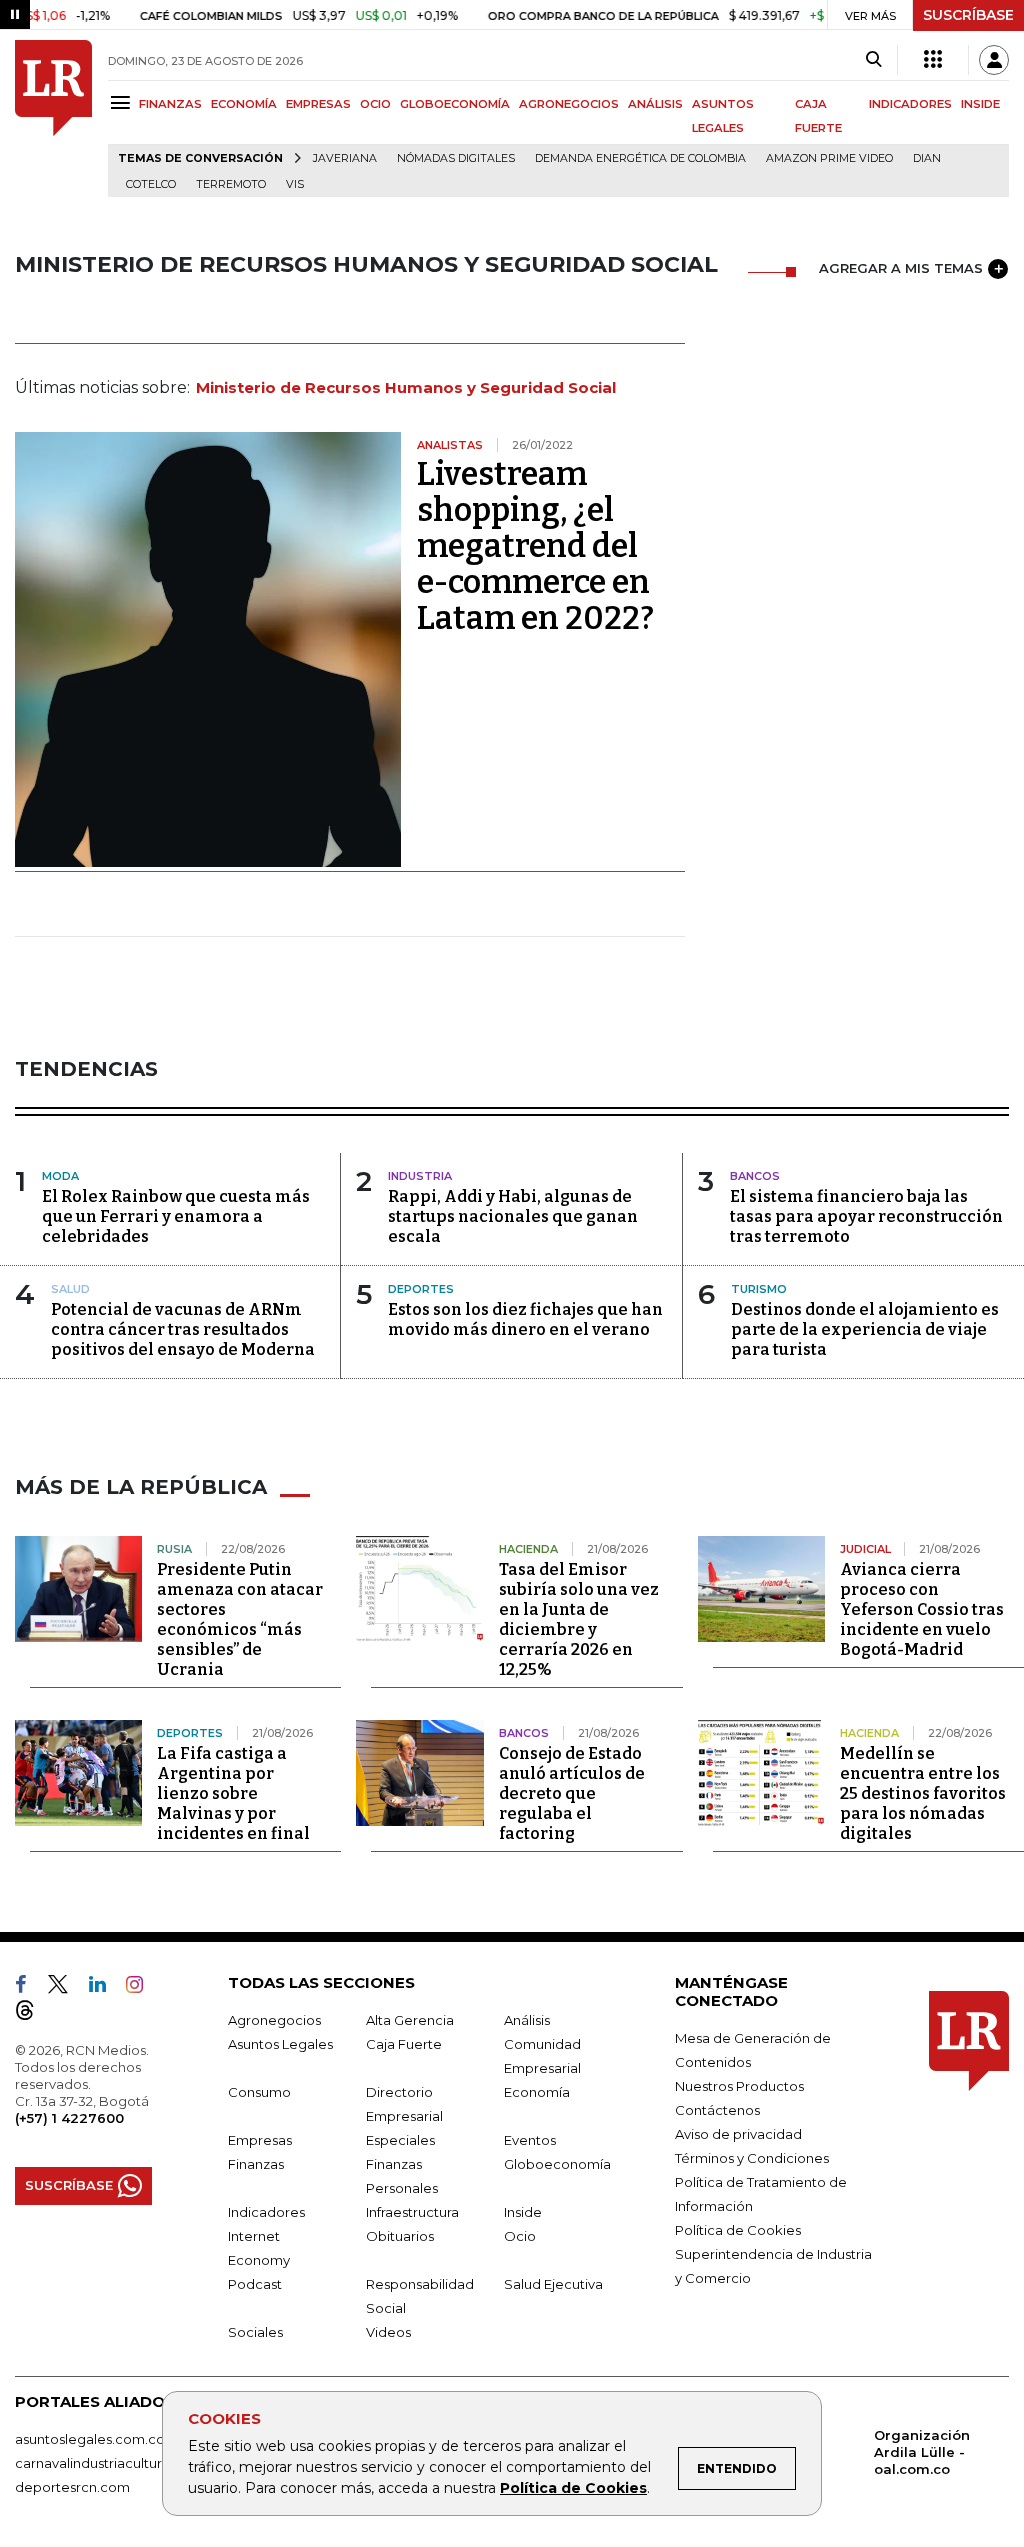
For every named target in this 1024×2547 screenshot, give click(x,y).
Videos (388, 2332)
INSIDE (980, 104)
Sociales (255, 2332)
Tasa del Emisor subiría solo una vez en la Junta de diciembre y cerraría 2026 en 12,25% (579, 1619)
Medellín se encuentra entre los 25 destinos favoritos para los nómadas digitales (923, 1793)
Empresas (260, 2140)
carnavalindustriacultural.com (110, 2463)
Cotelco (151, 184)
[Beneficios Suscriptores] (933, 60)
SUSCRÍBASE (968, 15)
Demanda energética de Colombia (640, 158)
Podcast (255, 2284)
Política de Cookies (573, 2488)
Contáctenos (717, 2110)
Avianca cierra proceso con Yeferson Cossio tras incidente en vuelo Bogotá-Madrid (922, 1609)
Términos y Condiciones (752, 2158)
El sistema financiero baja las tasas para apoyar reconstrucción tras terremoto (866, 1216)
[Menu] (123, 102)
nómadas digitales (456, 158)
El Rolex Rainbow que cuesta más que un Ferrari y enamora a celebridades (176, 1216)
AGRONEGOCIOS (569, 104)
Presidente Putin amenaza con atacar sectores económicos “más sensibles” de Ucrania (240, 1619)
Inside (523, 2212)
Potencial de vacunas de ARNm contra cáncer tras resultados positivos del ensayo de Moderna (183, 1329)
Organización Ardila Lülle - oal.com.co (922, 2452)
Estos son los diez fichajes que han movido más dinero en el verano (525, 1319)
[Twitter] (66, 1988)
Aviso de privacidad (738, 2134)
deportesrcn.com (72, 2487)
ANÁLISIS (655, 104)
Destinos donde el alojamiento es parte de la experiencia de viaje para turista (865, 1329)
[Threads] (33, 2014)
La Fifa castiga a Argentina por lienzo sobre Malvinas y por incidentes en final (233, 1793)
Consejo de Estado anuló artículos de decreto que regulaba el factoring (572, 1793)
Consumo (259, 2092)
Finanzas (256, 2164)
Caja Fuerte (404, 2044)
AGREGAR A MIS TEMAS (901, 268)
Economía (537, 2092)
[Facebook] (29, 1988)
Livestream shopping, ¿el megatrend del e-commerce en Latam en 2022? (535, 546)
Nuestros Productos (739, 2086)
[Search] (873, 60)
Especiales (400, 2140)
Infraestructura (412, 2212)
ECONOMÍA (244, 104)
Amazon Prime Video (829, 158)
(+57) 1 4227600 (69, 2118)
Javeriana (345, 158)
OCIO (375, 104)
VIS (295, 184)
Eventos (530, 2140)
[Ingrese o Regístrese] (994, 60)
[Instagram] (142, 1988)
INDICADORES (910, 104)
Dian (927, 158)
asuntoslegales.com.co (90, 2439)
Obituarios (400, 2236)
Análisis (527, 2020)
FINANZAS (170, 104)
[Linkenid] (105, 1988)
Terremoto (231, 184)
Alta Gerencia (410, 2020)
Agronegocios (274, 2020)
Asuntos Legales (280, 2044)
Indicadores (266, 2212)
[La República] (53, 118)
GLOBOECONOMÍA (455, 104)
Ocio (520, 2236)
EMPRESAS (318, 104)
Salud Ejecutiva (553, 2284)
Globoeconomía (557, 2164)
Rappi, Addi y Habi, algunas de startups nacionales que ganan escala (513, 1216)
